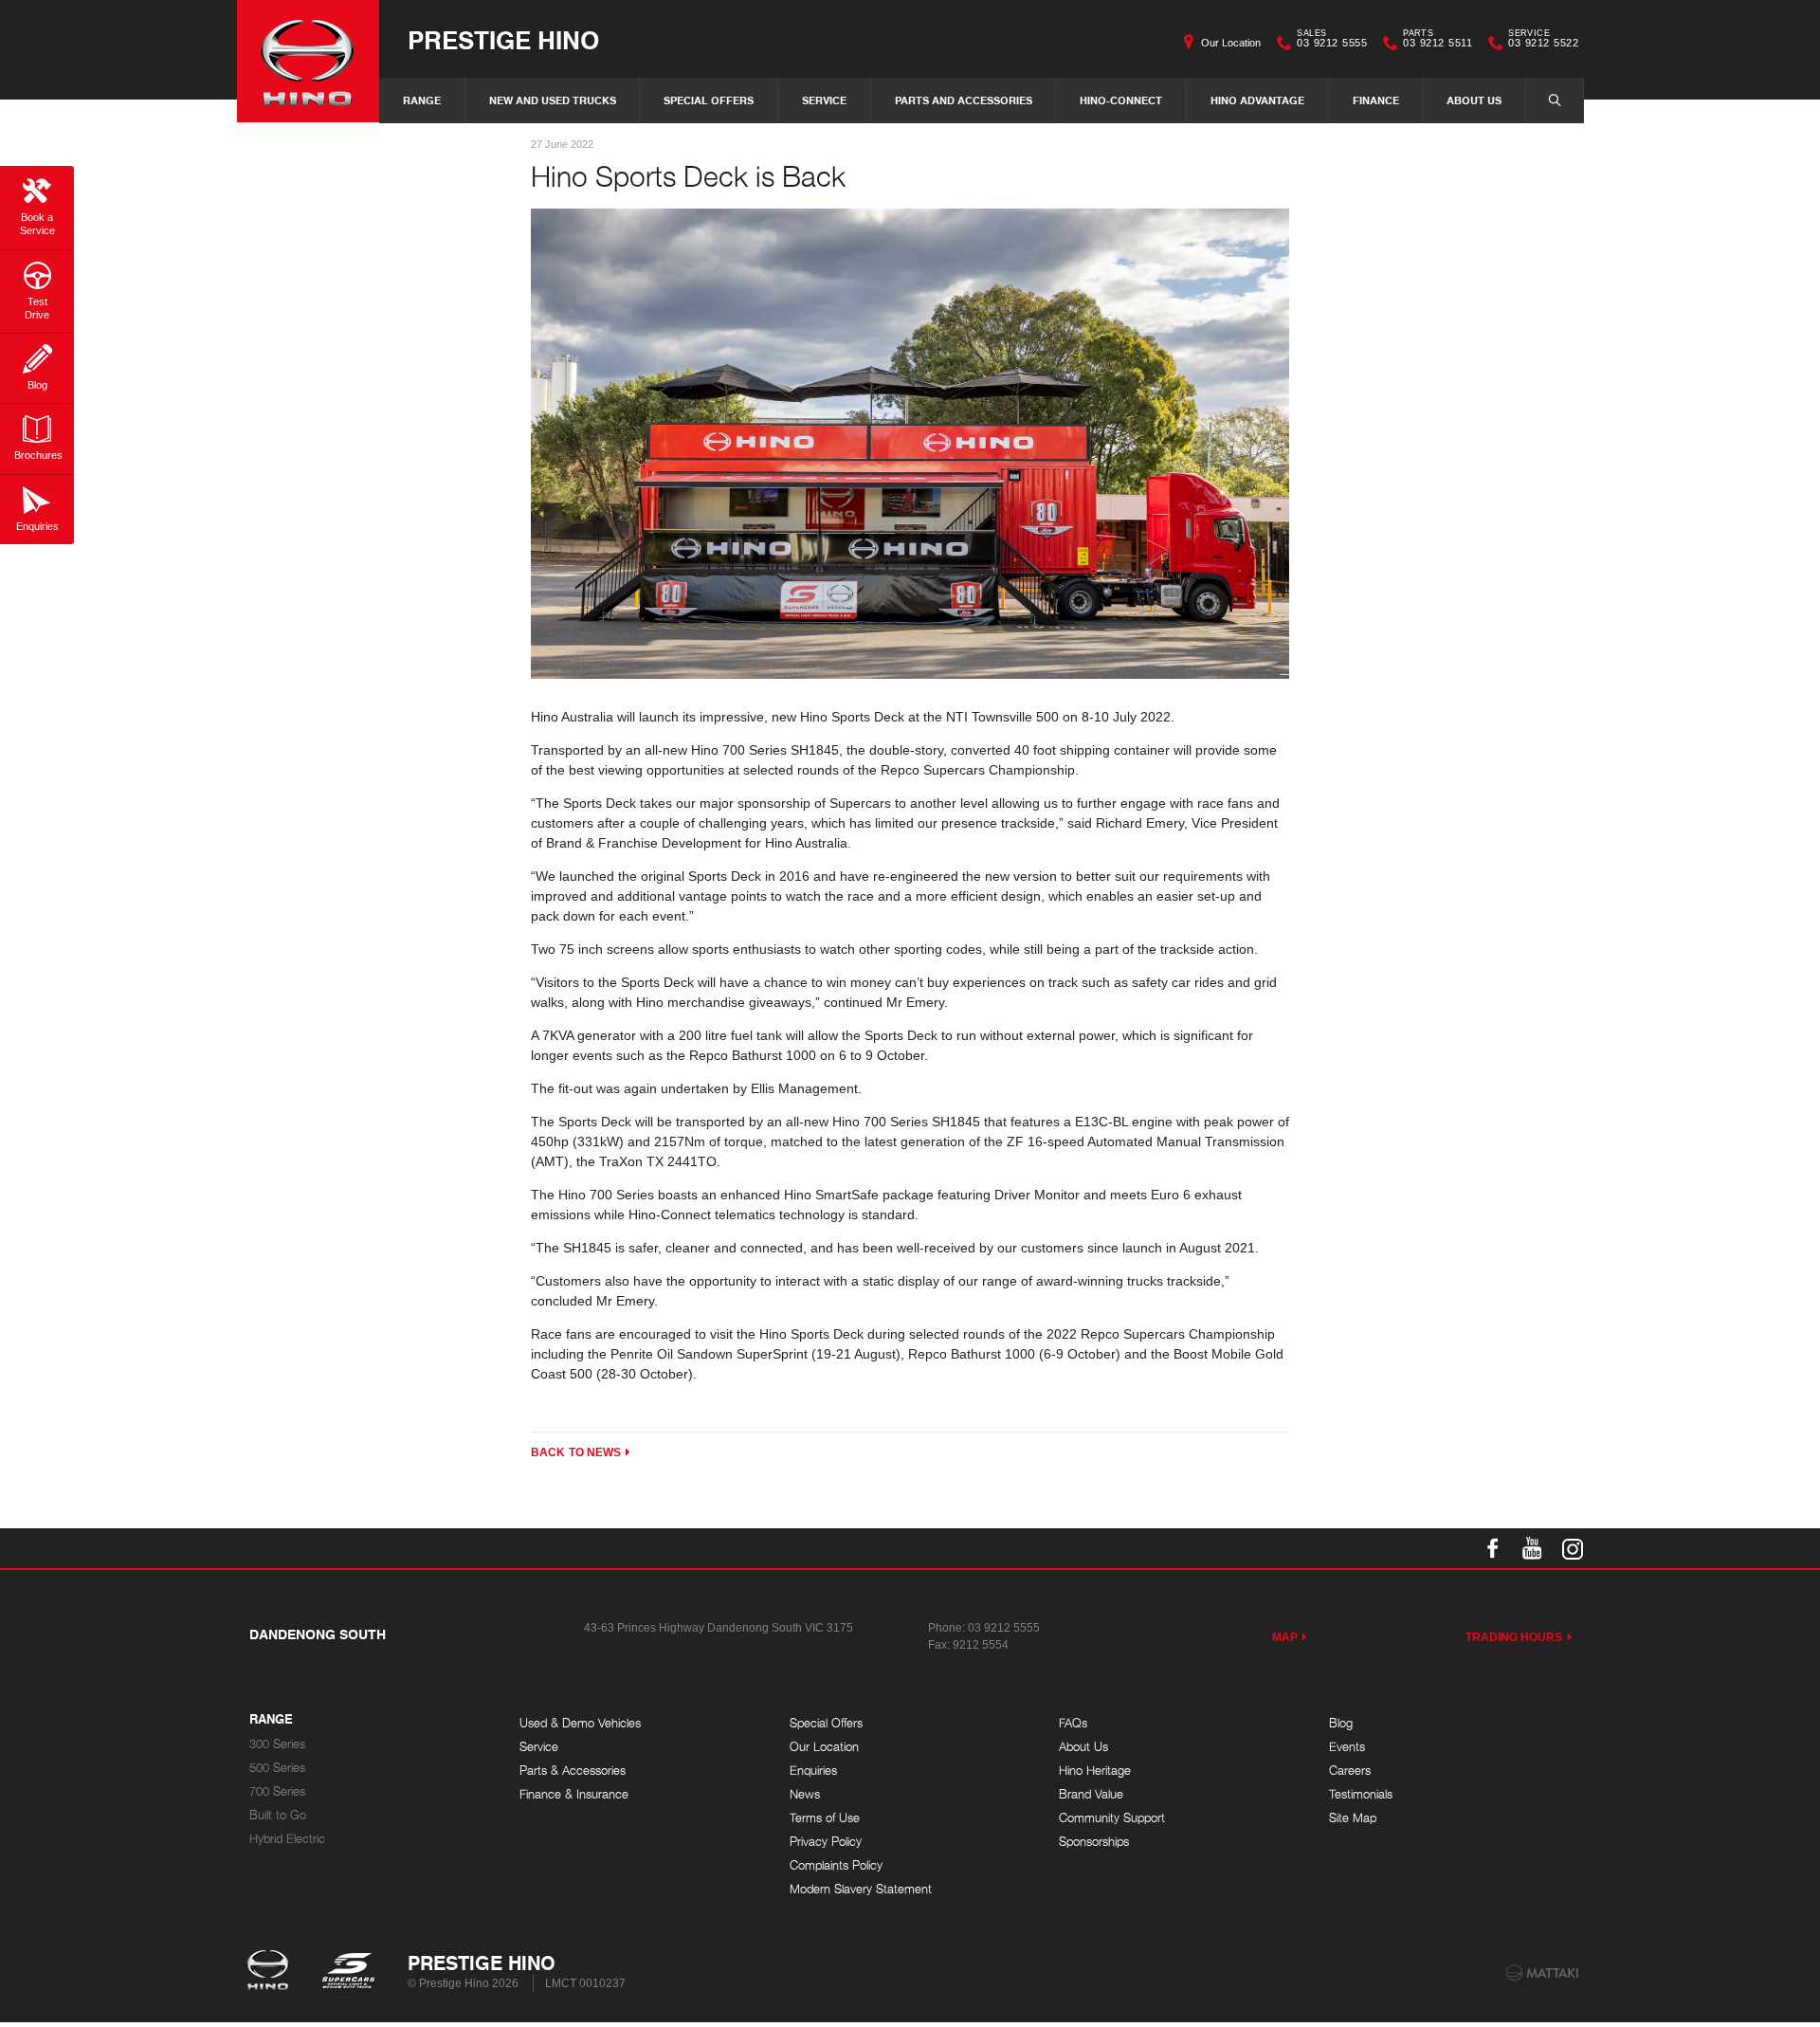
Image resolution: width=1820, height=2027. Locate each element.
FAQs (1073, 1723)
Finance (1376, 100)
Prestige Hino (503, 39)
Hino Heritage (1095, 1771)
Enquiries (813, 1771)
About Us (1474, 100)
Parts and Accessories (964, 100)
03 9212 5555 (1332, 41)
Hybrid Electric (287, 1839)
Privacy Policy (826, 1842)
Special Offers (709, 100)
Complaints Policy (836, 1865)
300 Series (277, 1744)
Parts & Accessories (573, 1771)
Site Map (1353, 1818)
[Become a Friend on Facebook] (1493, 1548)
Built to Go (278, 1815)
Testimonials (1361, 1794)
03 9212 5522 (1543, 41)
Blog (1341, 1723)
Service (824, 100)
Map (1285, 1637)
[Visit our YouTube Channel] (1533, 1548)
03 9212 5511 (1438, 41)
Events (1347, 1747)
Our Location (1231, 43)
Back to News (576, 1452)
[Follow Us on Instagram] (1573, 1548)
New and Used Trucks (553, 100)
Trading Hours (1514, 1637)
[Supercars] (347, 1972)
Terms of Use (825, 1818)
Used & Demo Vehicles (580, 1723)
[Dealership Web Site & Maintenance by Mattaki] (1542, 1973)
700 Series (277, 1791)
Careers (1350, 1771)
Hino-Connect (1121, 100)
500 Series (277, 1768)
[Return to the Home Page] (272, 1972)
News (805, 1794)
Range (422, 100)
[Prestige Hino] (308, 61)
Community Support (1112, 1818)
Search (1555, 100)
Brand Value (1091, 1794)
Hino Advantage (1257, 100)
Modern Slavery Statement (861, 1889)
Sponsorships (1094, 1842)
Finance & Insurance (574, 1794)
